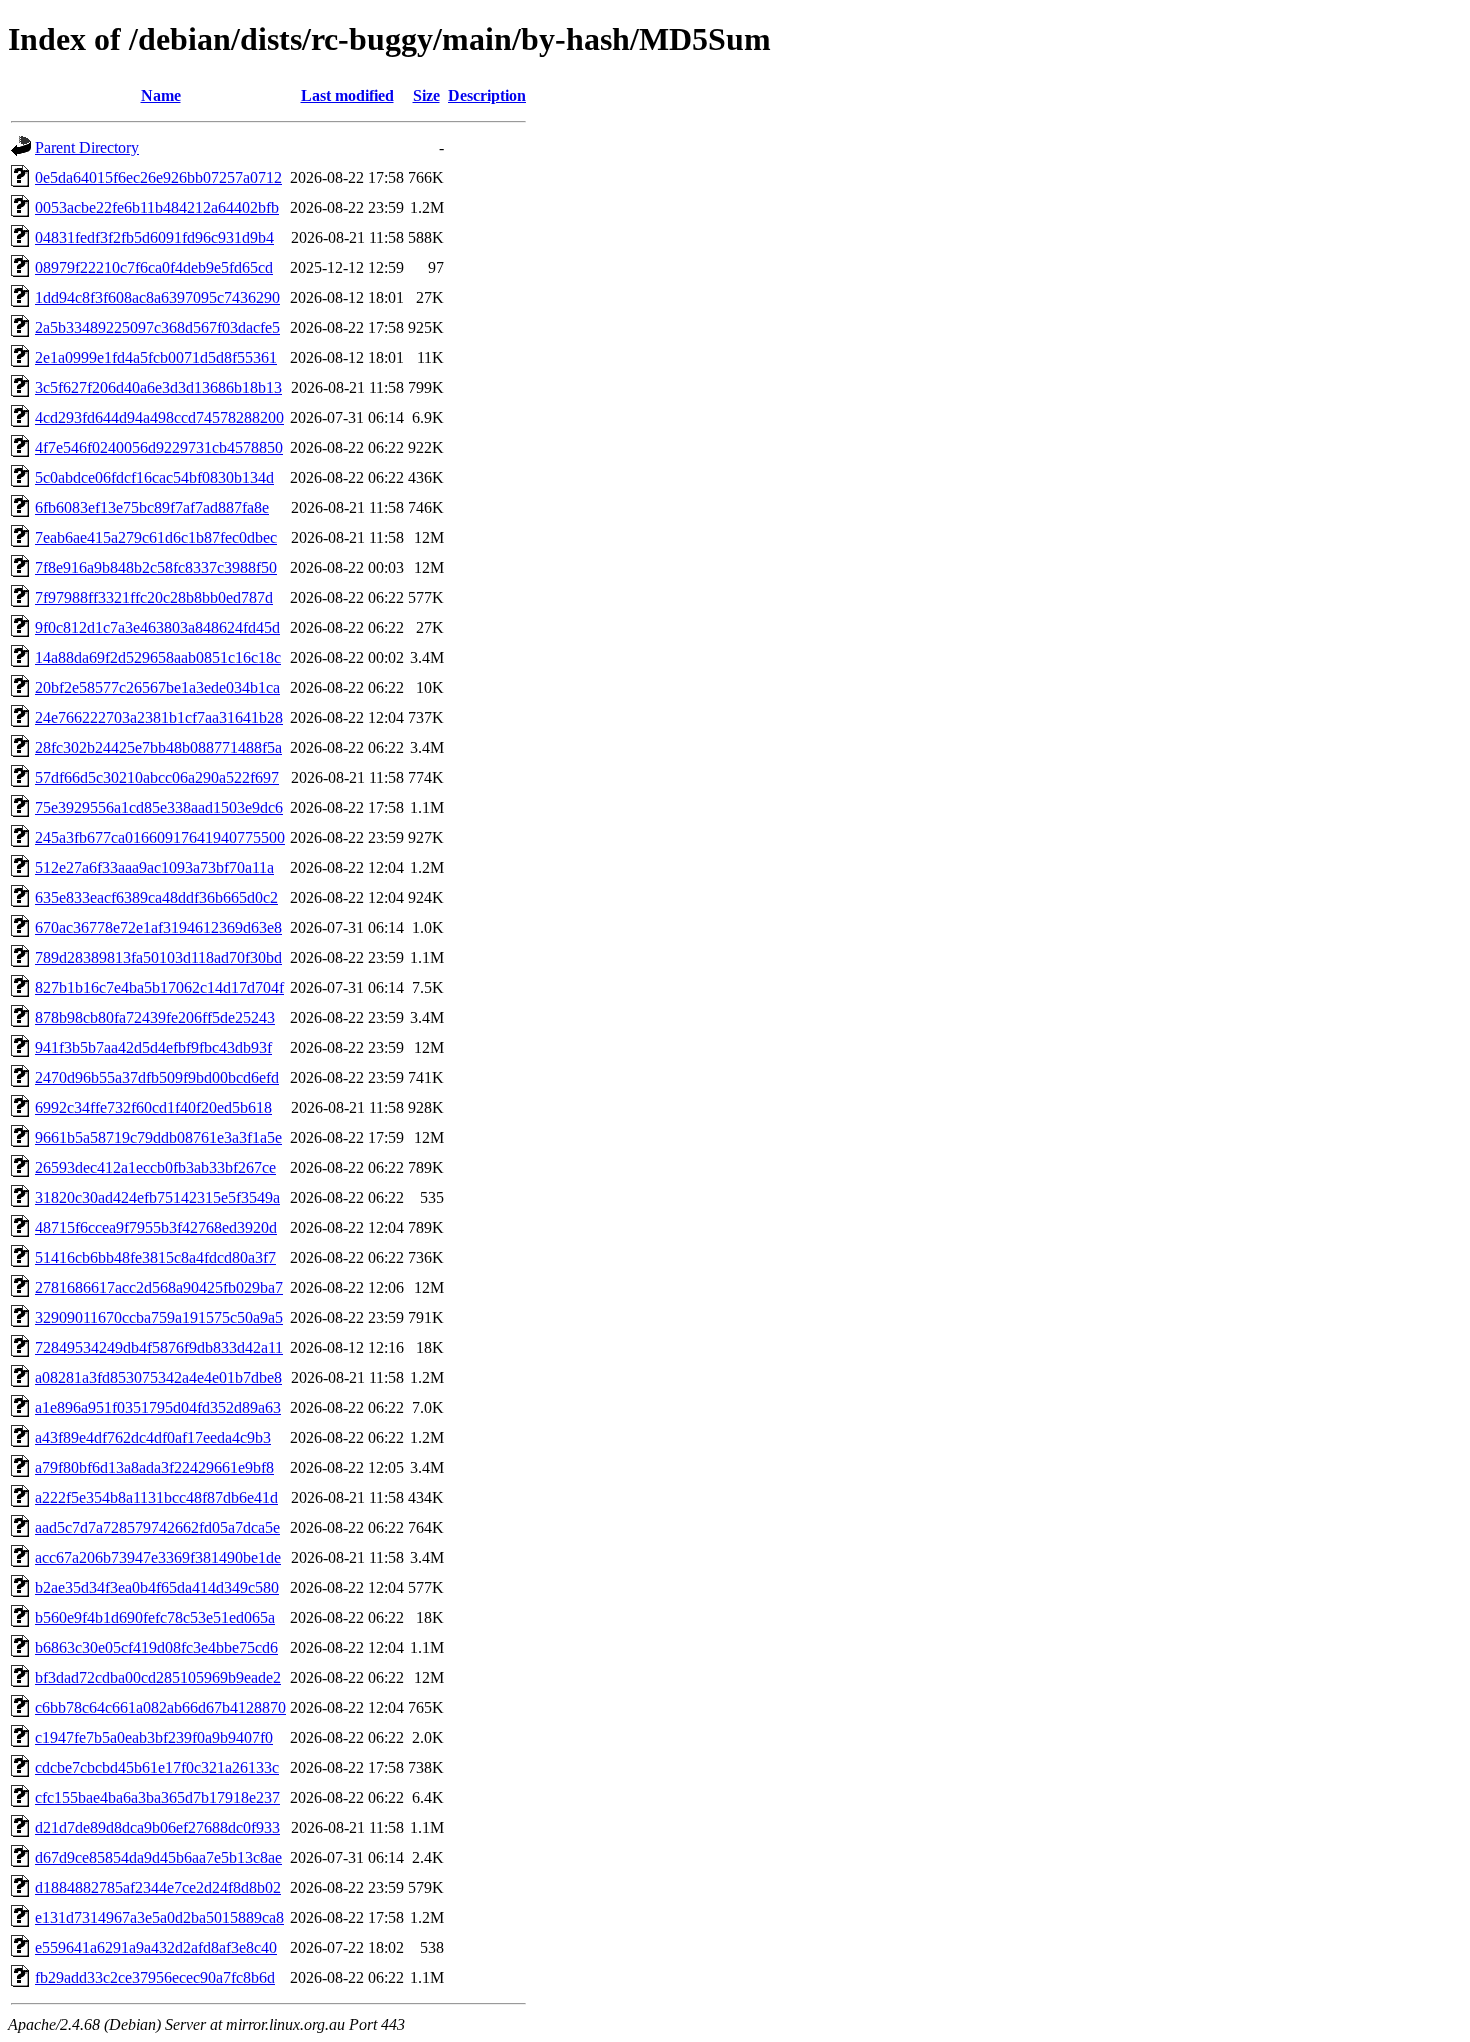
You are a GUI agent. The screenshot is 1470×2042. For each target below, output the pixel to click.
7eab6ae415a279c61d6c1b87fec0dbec (156, 537)
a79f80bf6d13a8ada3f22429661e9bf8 (154, 1467)
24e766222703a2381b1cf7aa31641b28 (159, 717)
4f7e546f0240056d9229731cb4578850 (159, 447)
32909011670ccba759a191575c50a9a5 (159, 1317)
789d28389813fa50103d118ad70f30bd (158, 957)
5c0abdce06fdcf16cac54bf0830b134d (154, 477)
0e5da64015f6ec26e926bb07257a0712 (158, 177)
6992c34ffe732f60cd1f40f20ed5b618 (153, 1107)
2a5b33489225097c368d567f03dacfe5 (157, 327)
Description (487, 95)
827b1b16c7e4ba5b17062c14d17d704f (159, 987)
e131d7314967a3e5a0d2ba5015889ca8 (159, 1917)
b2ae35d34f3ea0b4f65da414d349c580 (157, 1587)
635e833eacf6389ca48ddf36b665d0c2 (156, 897)
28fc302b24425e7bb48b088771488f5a (158, 747)
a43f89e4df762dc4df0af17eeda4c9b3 (153, 1437)
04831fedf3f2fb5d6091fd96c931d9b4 (154, 237)
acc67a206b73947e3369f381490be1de (158, 1557)
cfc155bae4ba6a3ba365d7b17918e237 (157, 1797)
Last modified (347, 95)
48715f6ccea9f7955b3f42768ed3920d (156, 1227)
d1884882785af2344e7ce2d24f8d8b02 (158, 1887)
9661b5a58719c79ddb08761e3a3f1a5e (158, 1137)
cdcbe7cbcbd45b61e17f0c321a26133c (157, 1767)
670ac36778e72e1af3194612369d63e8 (158, 927)
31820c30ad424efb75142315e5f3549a (157, 1197)
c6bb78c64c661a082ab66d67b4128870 (160, 1707)
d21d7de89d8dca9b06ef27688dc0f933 (157, 1827)
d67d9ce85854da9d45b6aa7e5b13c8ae (158, 1857)
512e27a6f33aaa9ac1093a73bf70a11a (154, 867)
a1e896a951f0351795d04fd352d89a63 (158, 1407)
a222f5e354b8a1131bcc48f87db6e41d (156, 1497)
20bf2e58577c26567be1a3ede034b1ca (157, 687)
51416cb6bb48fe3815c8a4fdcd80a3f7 (155, 1257)
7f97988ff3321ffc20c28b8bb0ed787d (154, 597)
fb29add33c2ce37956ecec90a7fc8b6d (155, 1977)
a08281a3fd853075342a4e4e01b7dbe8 (158, 1377)
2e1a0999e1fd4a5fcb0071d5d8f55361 (156, 357)
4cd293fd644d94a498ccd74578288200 (159, 417)
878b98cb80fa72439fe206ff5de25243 (155, 1017)
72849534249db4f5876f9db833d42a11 (159, 1347)
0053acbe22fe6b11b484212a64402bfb (157, 207)
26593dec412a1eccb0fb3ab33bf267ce (155, 1167)
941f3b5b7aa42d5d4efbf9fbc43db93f (153, 1047)
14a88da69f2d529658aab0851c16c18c (158, 657)
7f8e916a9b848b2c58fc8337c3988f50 (156, 567)
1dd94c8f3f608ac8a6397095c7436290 (157, 297)
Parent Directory (87, 147)
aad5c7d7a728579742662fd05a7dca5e (157, 1527)
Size (426, 95)
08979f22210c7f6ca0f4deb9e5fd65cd (154, 267)
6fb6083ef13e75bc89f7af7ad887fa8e (152, 507)
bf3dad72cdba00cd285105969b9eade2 (158, 1677)
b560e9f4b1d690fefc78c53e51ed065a (155, 1617)
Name (161, 95)
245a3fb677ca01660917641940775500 (160, 837)
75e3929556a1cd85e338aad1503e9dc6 (159, 807)
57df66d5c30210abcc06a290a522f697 (157, 777)
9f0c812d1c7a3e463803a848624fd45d (157, 627)
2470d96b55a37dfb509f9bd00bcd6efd (157, 1077)
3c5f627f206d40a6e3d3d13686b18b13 (158, 387)
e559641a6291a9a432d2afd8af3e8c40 (156, 1947)
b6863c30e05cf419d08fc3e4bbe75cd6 (156, 1647)
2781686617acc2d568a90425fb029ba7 (159, 1287)
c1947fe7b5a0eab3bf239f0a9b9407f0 (154, 1737)
